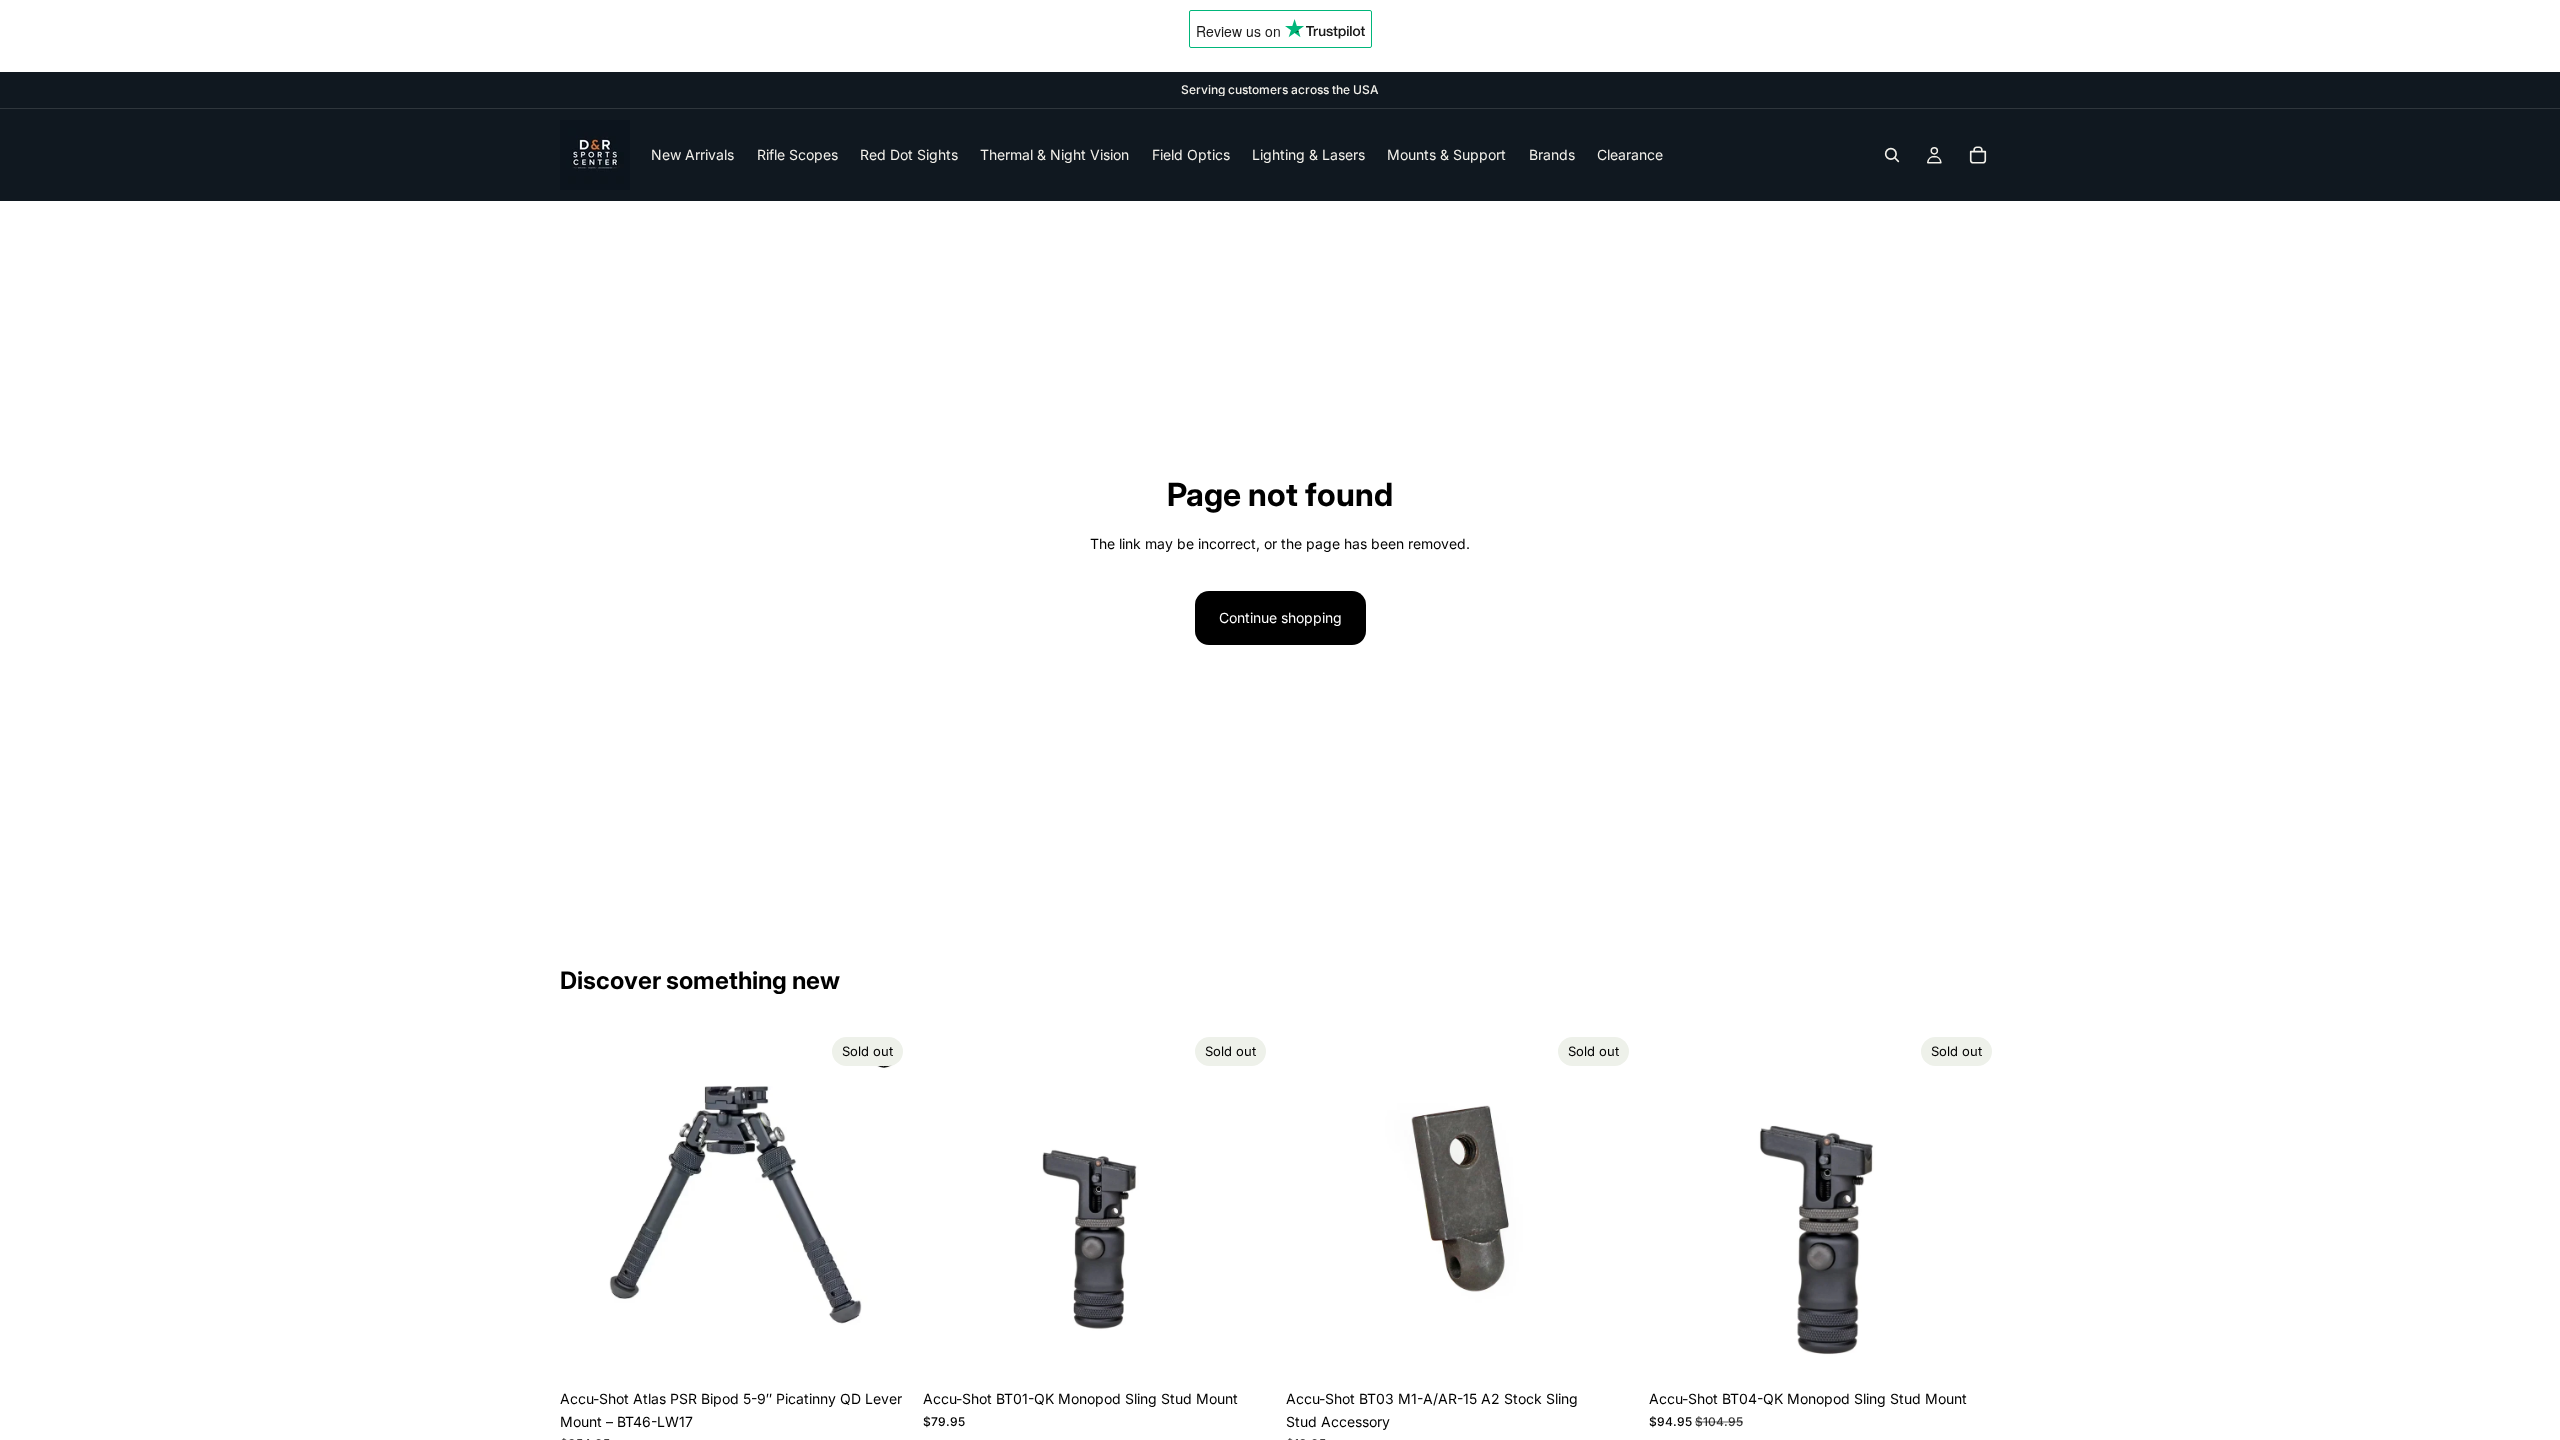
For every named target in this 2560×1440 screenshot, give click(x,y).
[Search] (1892, 155)
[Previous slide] (590, 1205)
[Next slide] (881, 1205)
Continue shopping (1280, 617)
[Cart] (1978, 155)
